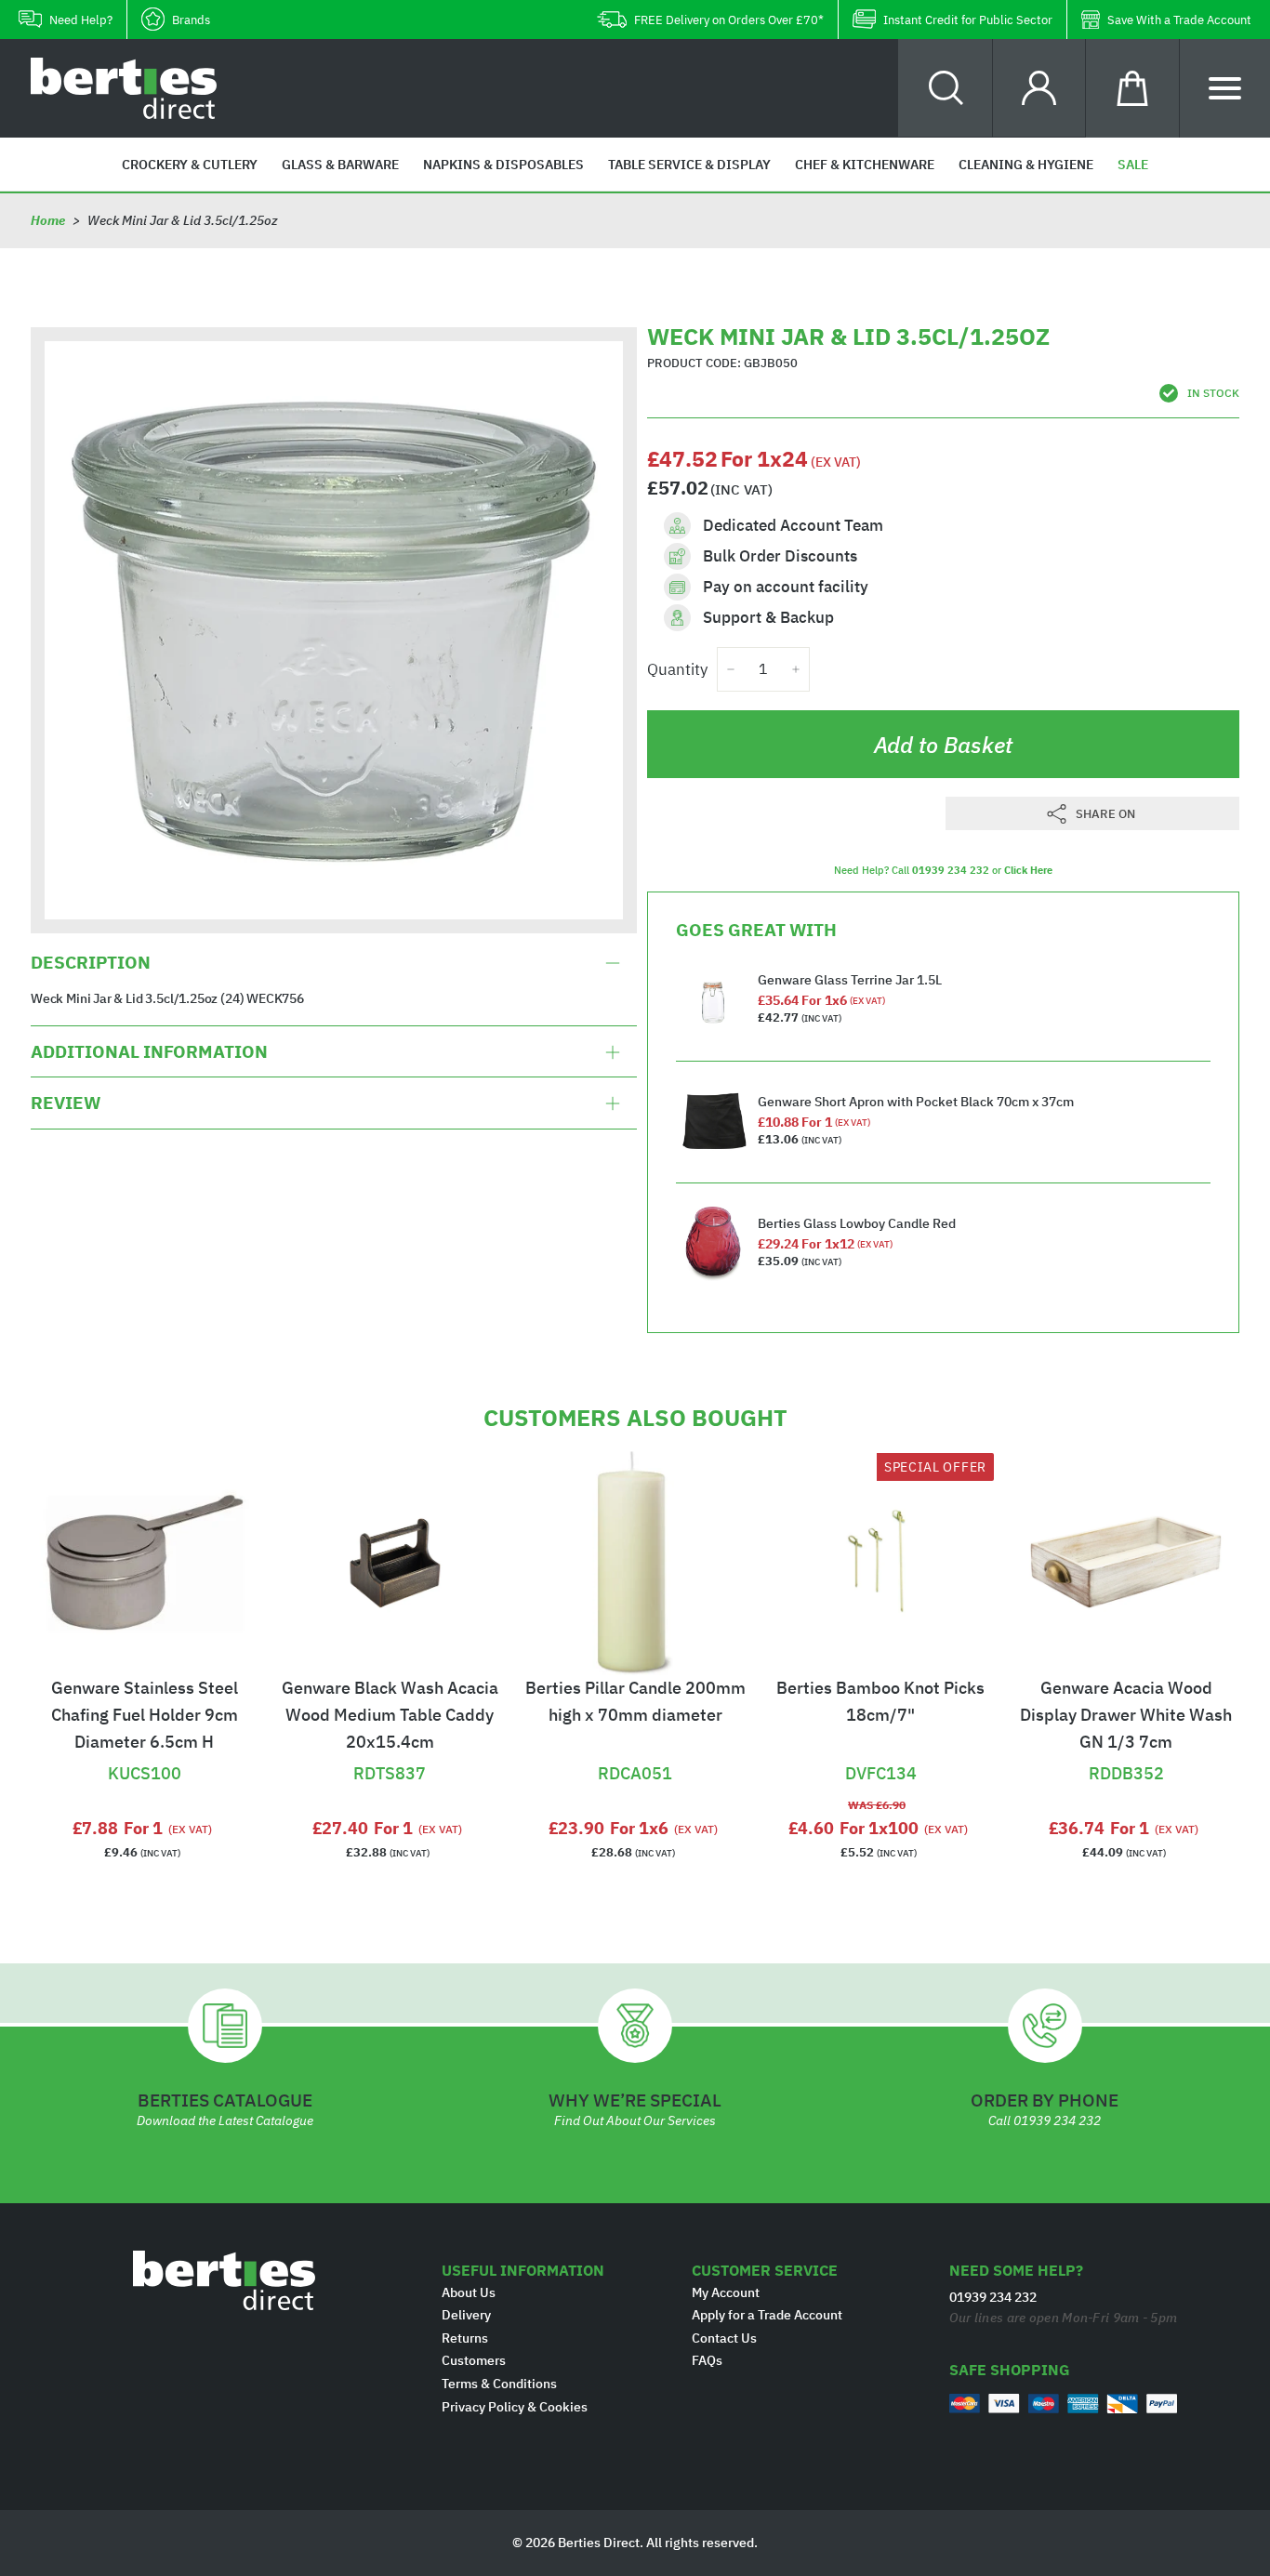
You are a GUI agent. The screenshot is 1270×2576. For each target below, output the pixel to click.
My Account (726, 2292)
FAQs (707, 2360)
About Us (469, 2292)
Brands (191, 20)
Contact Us (724, 2338)
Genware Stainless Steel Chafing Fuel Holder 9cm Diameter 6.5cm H (145, 1715)
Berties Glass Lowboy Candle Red (857, 1223)
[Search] (946, 88)
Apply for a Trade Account (767, 2315)
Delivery (466, 2315)
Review (66, 1103)
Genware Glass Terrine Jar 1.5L (850, 980)
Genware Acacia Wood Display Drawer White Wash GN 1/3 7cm (1126, 1715)
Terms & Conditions (499, 2384)
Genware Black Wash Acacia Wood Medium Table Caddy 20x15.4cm (390, 1715)
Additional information (149, 1051)
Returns (465, 2338)
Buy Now (144, 1750)
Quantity (677, 669)
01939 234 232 (951, 870)
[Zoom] (334, 630)
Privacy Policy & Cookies (515, 2407)
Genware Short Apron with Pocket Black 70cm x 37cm (916, 1102)
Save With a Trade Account (1179, 20)
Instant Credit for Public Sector (968, 20)
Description (91, 963)
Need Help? (81, 20)
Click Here (1028, 870)
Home (48, 220)
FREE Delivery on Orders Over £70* (729, 20)
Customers (474, 2360)
